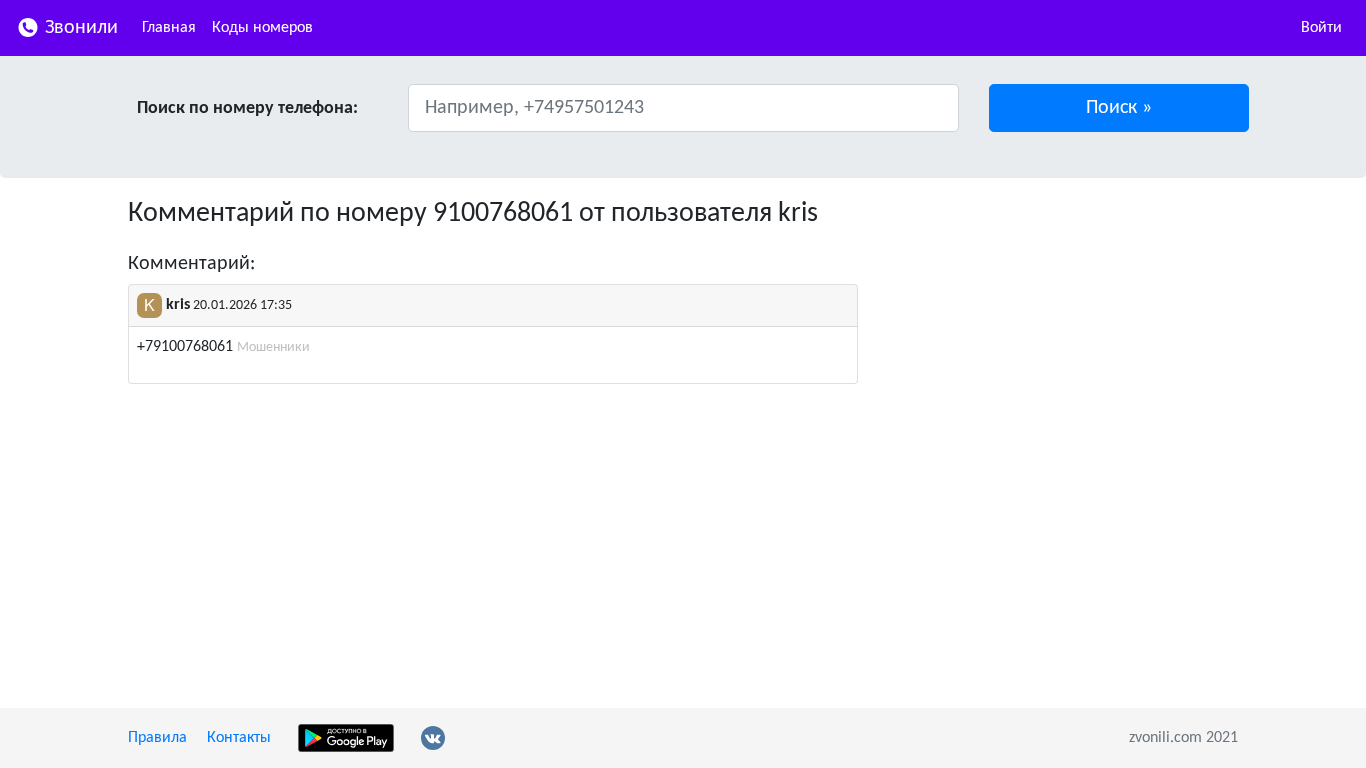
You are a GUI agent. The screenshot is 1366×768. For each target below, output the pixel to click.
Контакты (239, 738)
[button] (1119, 108)
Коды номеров (262, 28)
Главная (169, 28)
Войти (1321, 28)
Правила (157, 738)
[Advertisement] (1063, 338)
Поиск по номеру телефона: (247, 108)
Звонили (79, 28)
